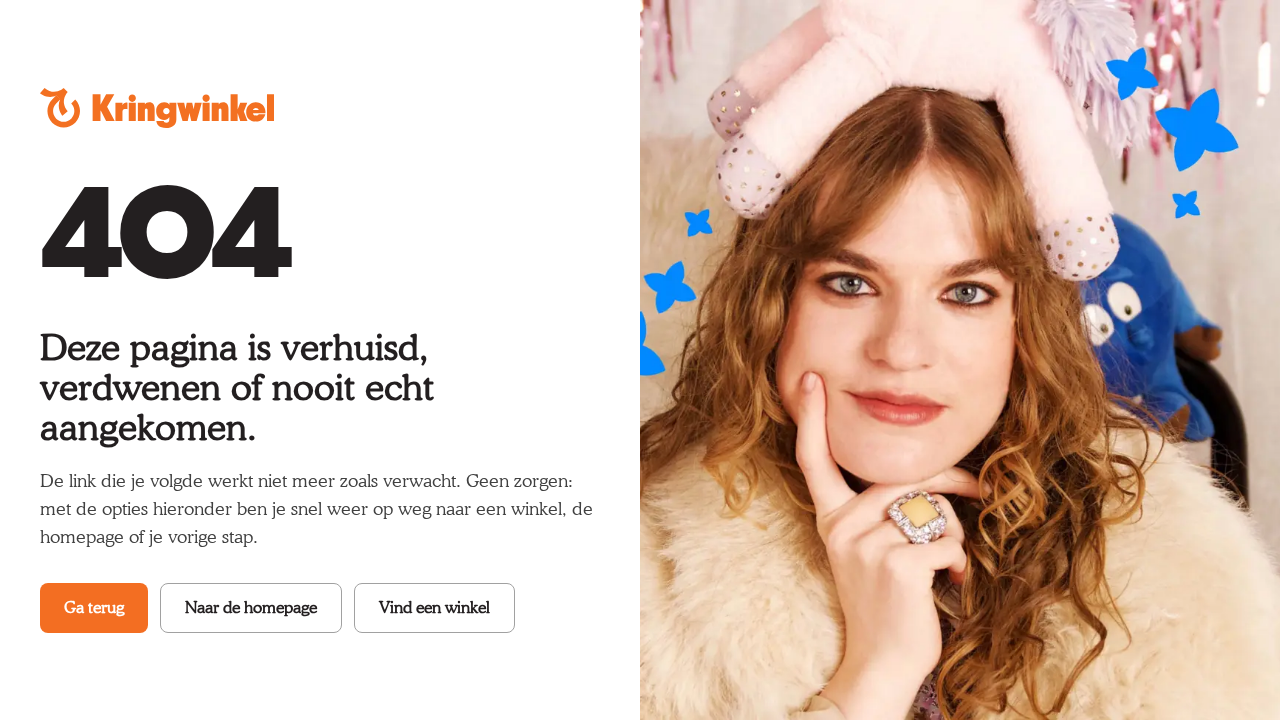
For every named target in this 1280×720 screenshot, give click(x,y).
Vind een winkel (434, 607)
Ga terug (94, 607)
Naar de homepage (251, 607)
